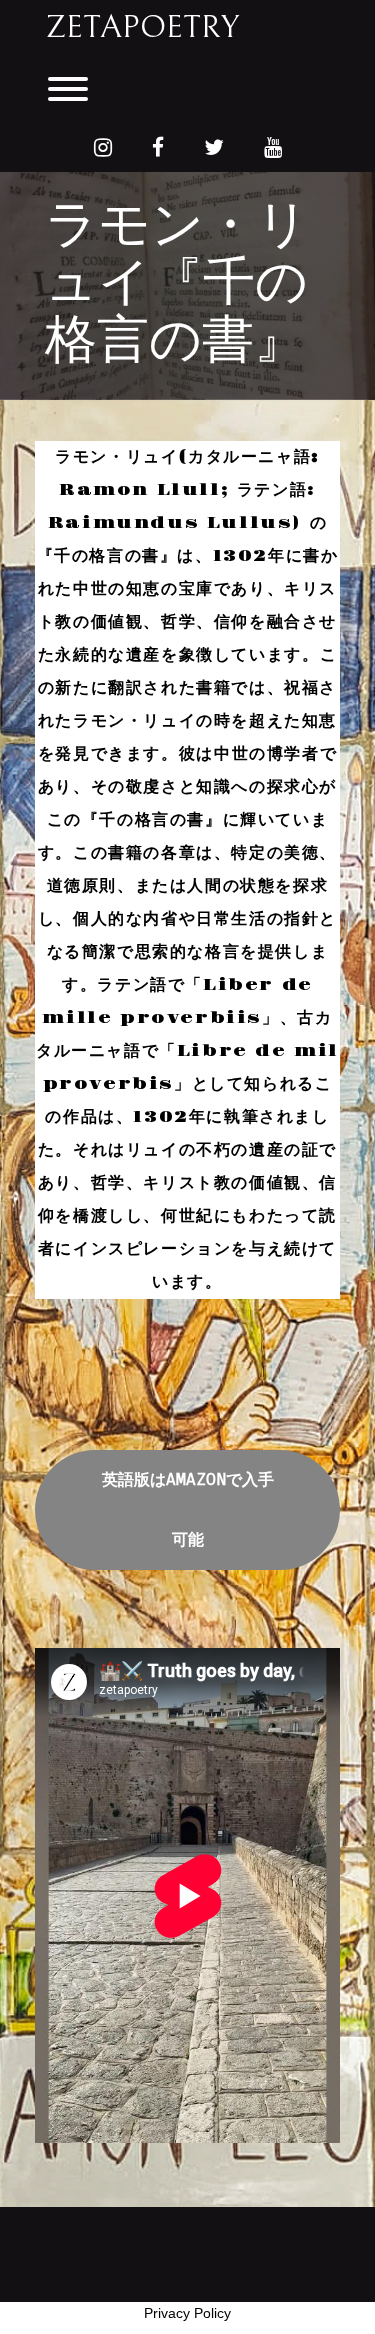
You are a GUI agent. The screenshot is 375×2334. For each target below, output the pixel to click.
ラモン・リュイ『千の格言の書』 (177, 285)
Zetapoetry (142, 27)
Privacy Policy (187, 2313)
